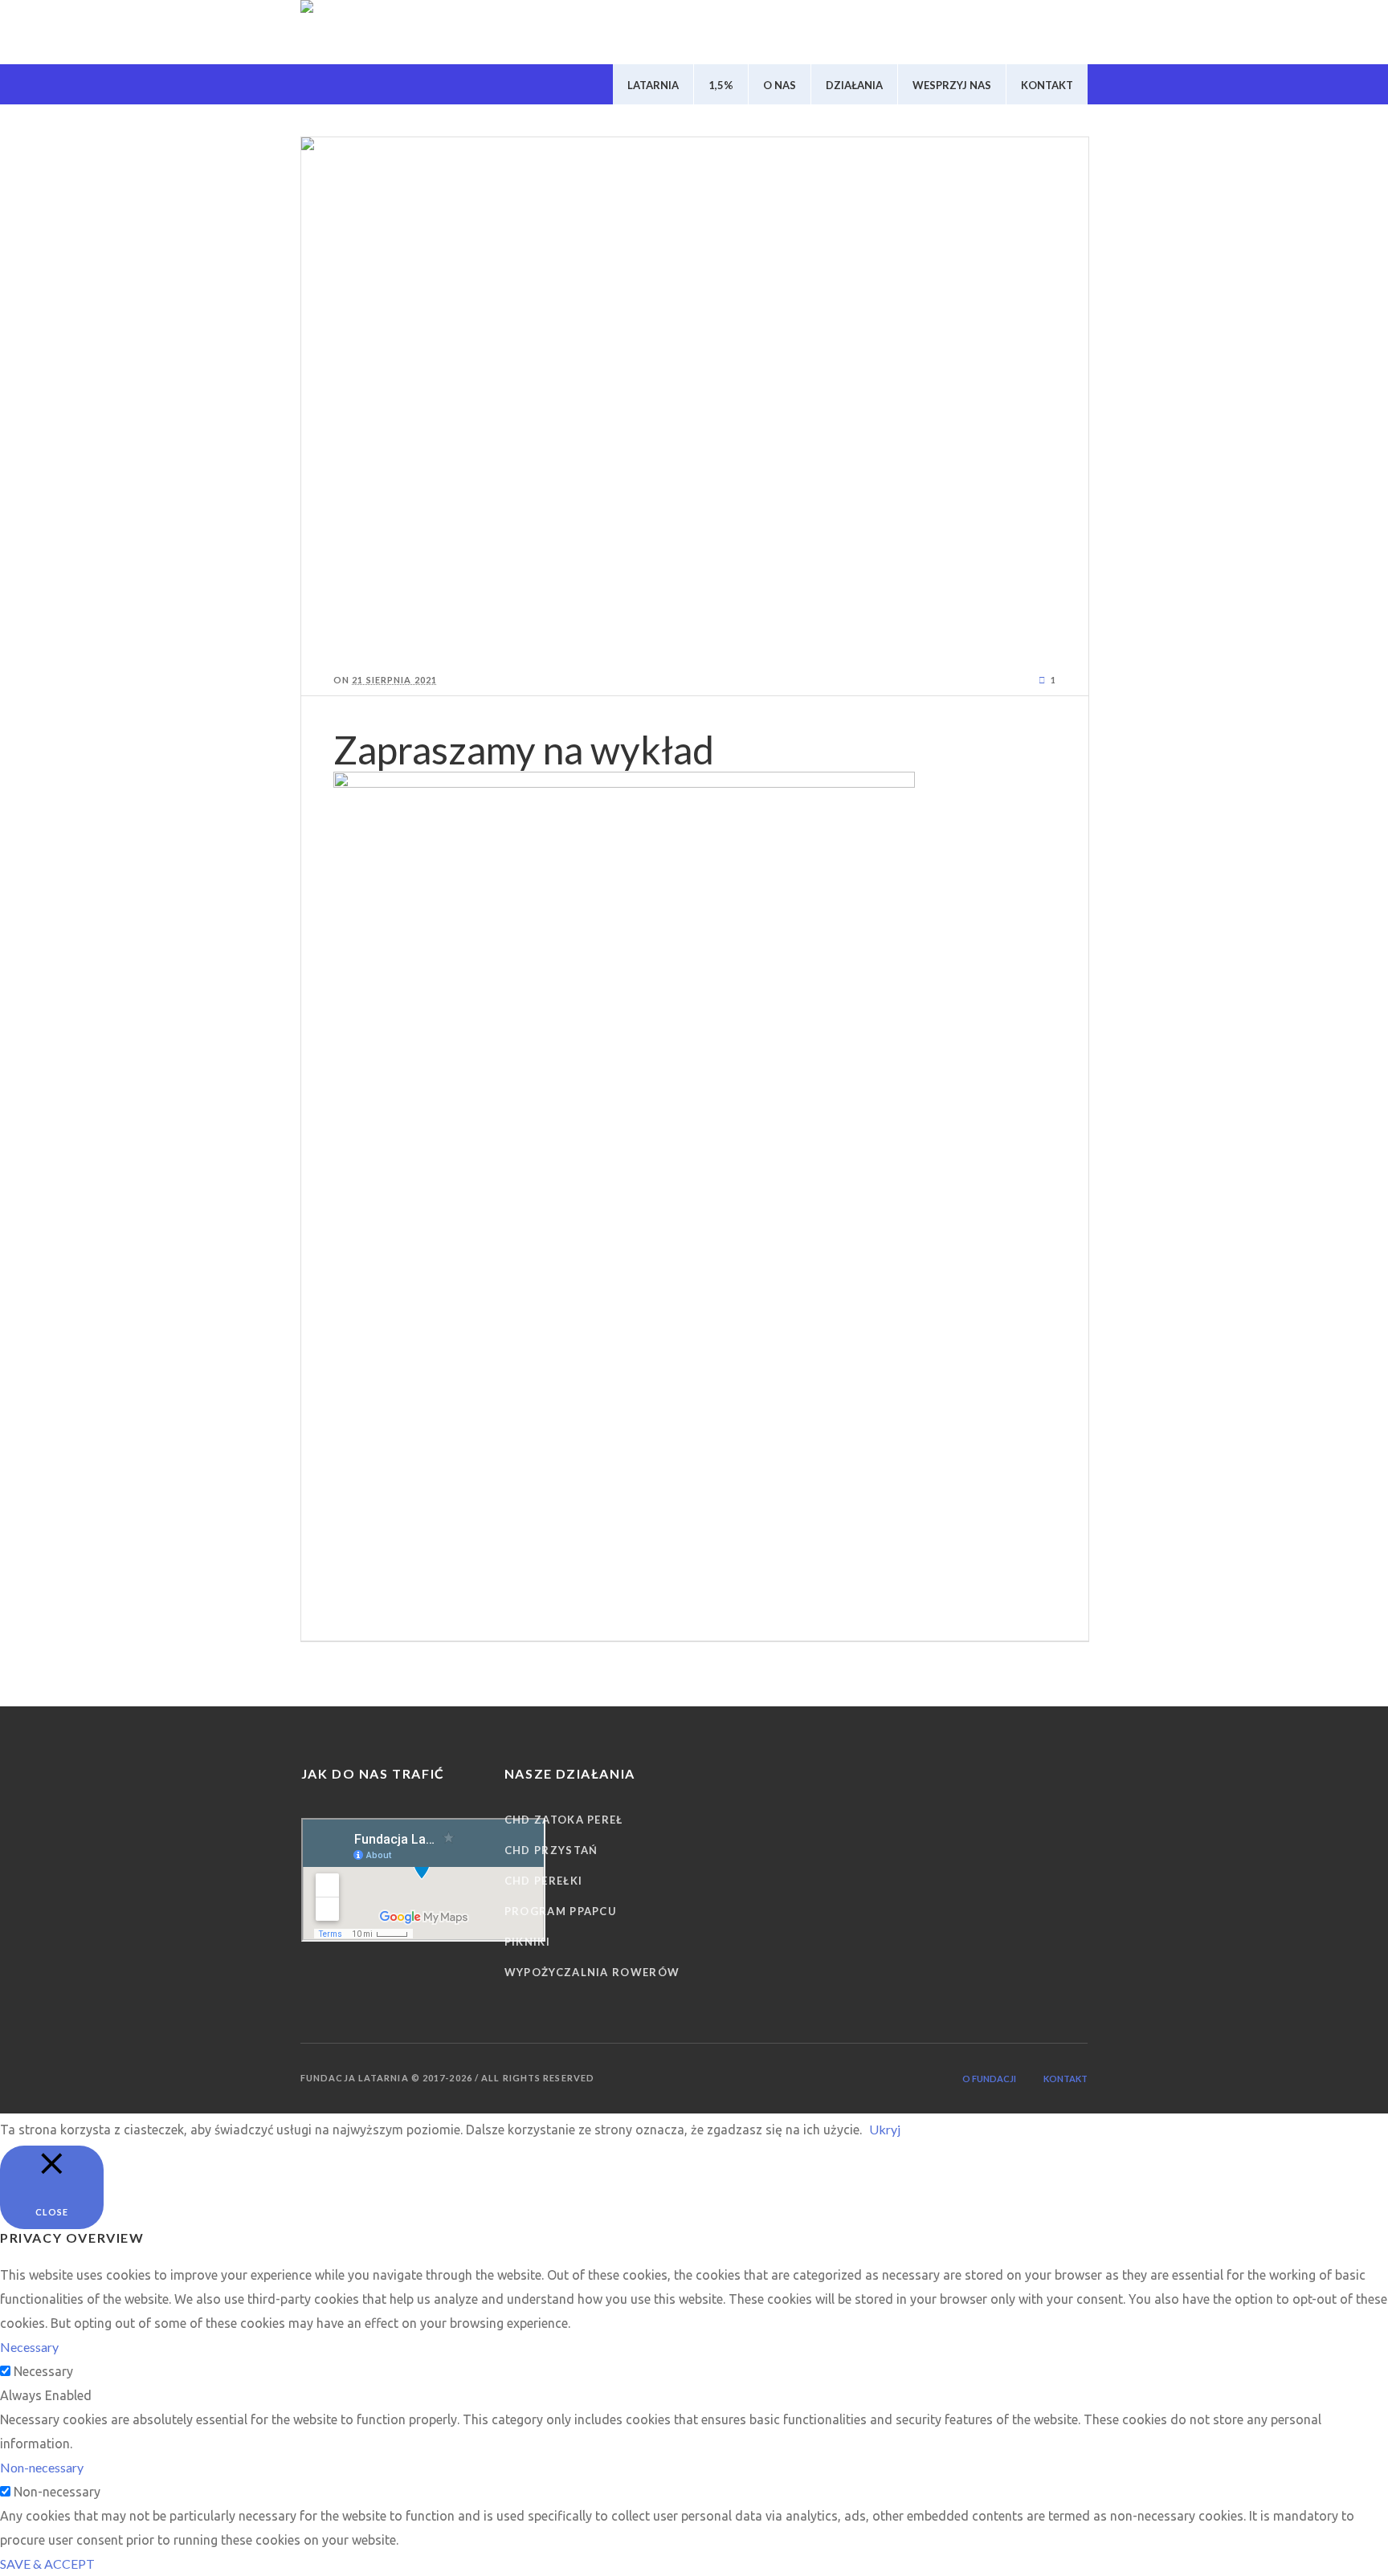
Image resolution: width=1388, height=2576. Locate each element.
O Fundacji (989, 2079)
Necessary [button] (29, 2347)
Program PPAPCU (561, 1911)
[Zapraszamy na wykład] (695, 393)
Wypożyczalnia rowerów (592, 1972)
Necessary (43, 2371)
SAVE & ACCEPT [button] (47, 2564)
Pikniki (527, 1942)
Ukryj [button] (885, 2129)
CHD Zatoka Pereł (564, 1820)
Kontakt (1065, 2079)
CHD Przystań (551, 1850)
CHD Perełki (543, 1881)
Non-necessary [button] (42, 2467)
